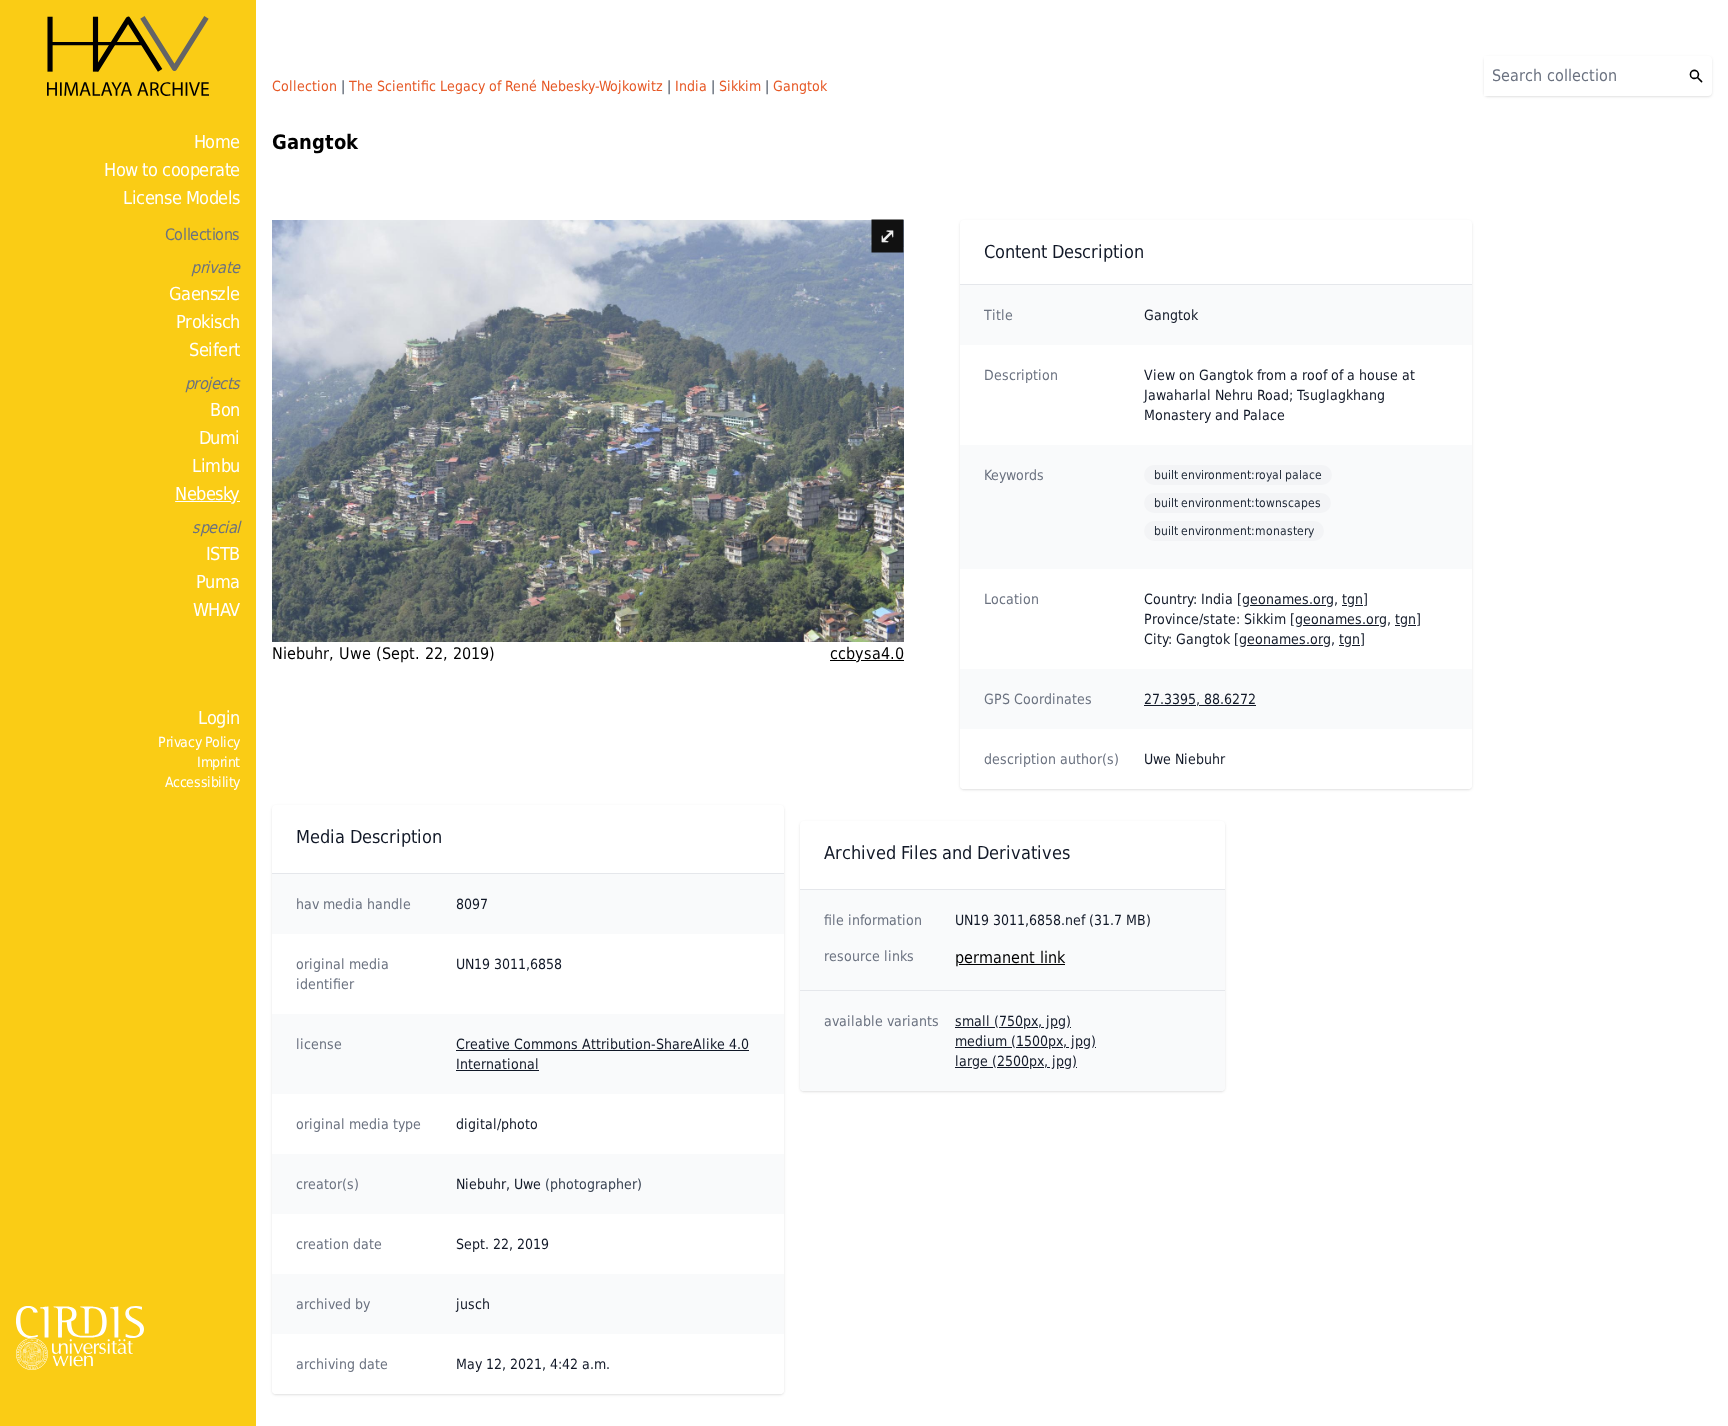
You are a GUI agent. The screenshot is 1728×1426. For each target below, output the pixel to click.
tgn (1352, 599)
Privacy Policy (199, 742)
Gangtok (800, 86)
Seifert (214, 349)
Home (217, 141)
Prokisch (208, 321)
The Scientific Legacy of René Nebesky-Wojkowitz (506, 86)
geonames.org (1288, 599)
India (691, 86)
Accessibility (202, 782)
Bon (225, 409)
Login (219, 717)
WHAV (216, 609)
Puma (218, 581)
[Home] (128, 56)
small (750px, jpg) (1013, 1021)
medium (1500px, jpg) (1025, 1041)
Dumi (219, 437)
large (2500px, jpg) (1016, 1061)
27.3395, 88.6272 (1200, 699)
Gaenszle (204, 293)
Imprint (218, 762)
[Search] (1696, 76)
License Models (181, 197)
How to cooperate (172, 169)
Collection (304, 86)
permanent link (1010, 957)
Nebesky (207, 493)
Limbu (216, 465)
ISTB (223, 553)
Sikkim (740, 86)
